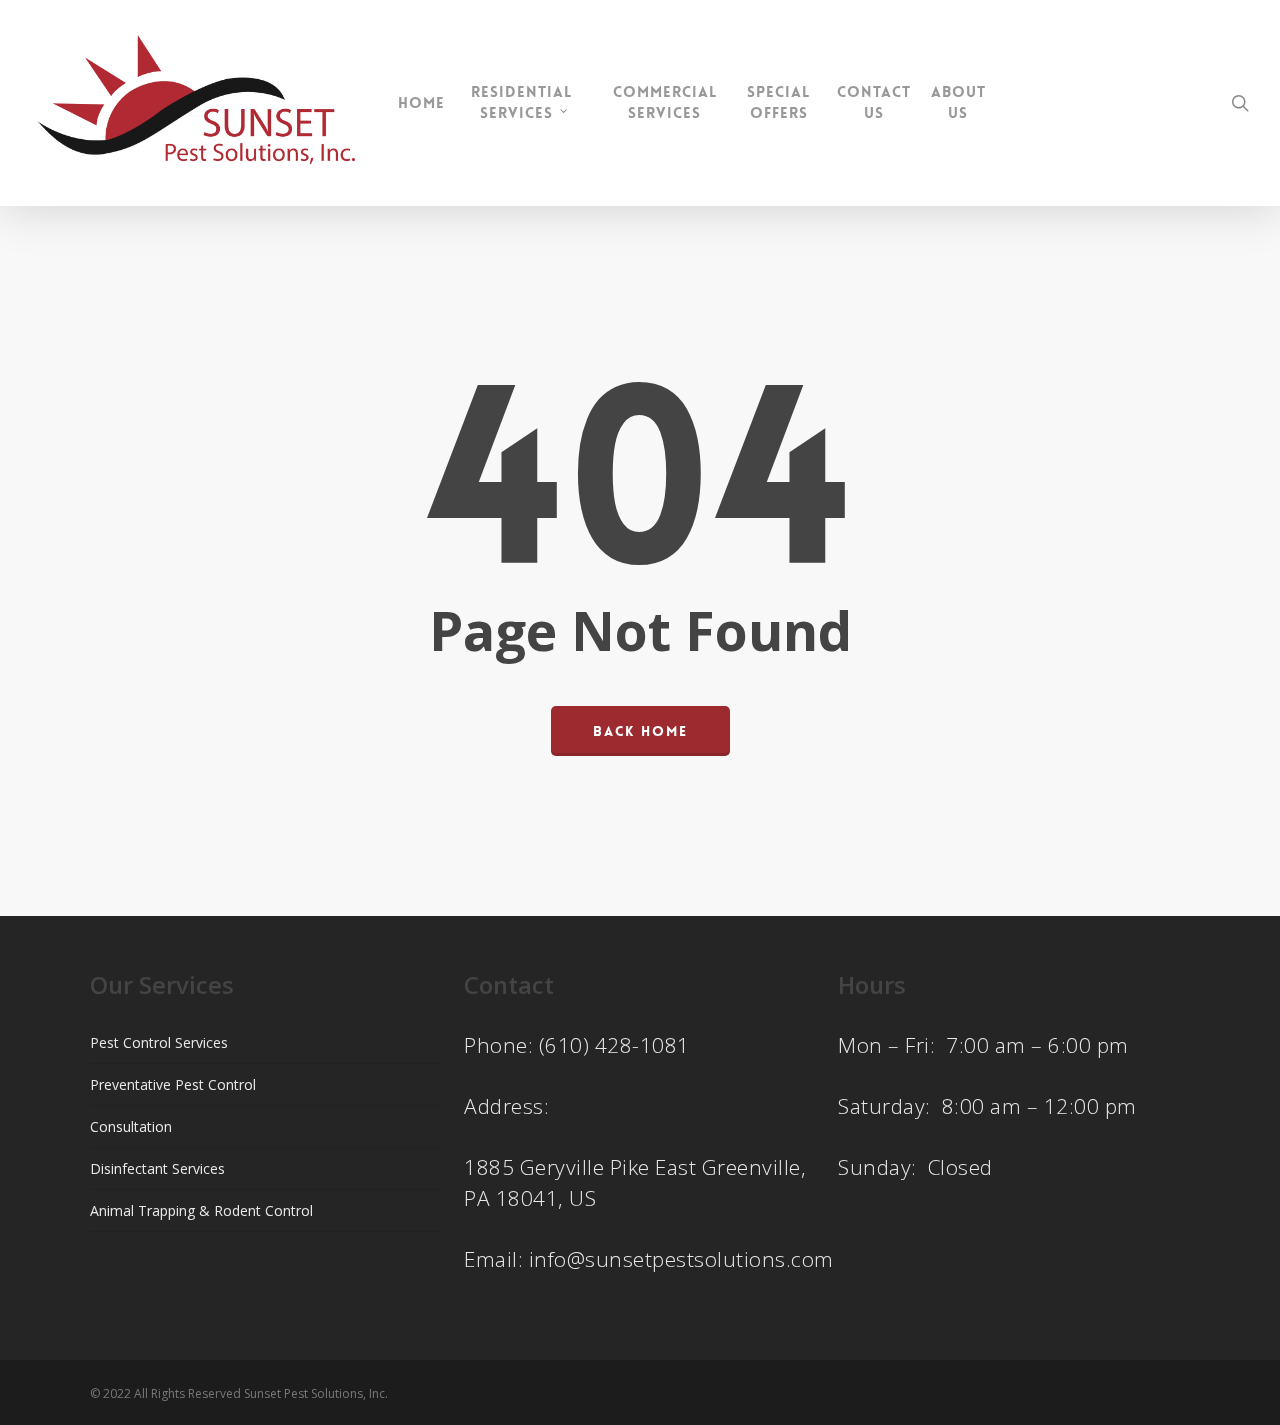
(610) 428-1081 (614, 1045)
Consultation (131, 1126)
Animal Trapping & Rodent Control (201, 1210)
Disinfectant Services (157, 1168)
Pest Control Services (159, 1042)
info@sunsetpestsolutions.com (681, 1259)
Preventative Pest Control (173, 1084)
